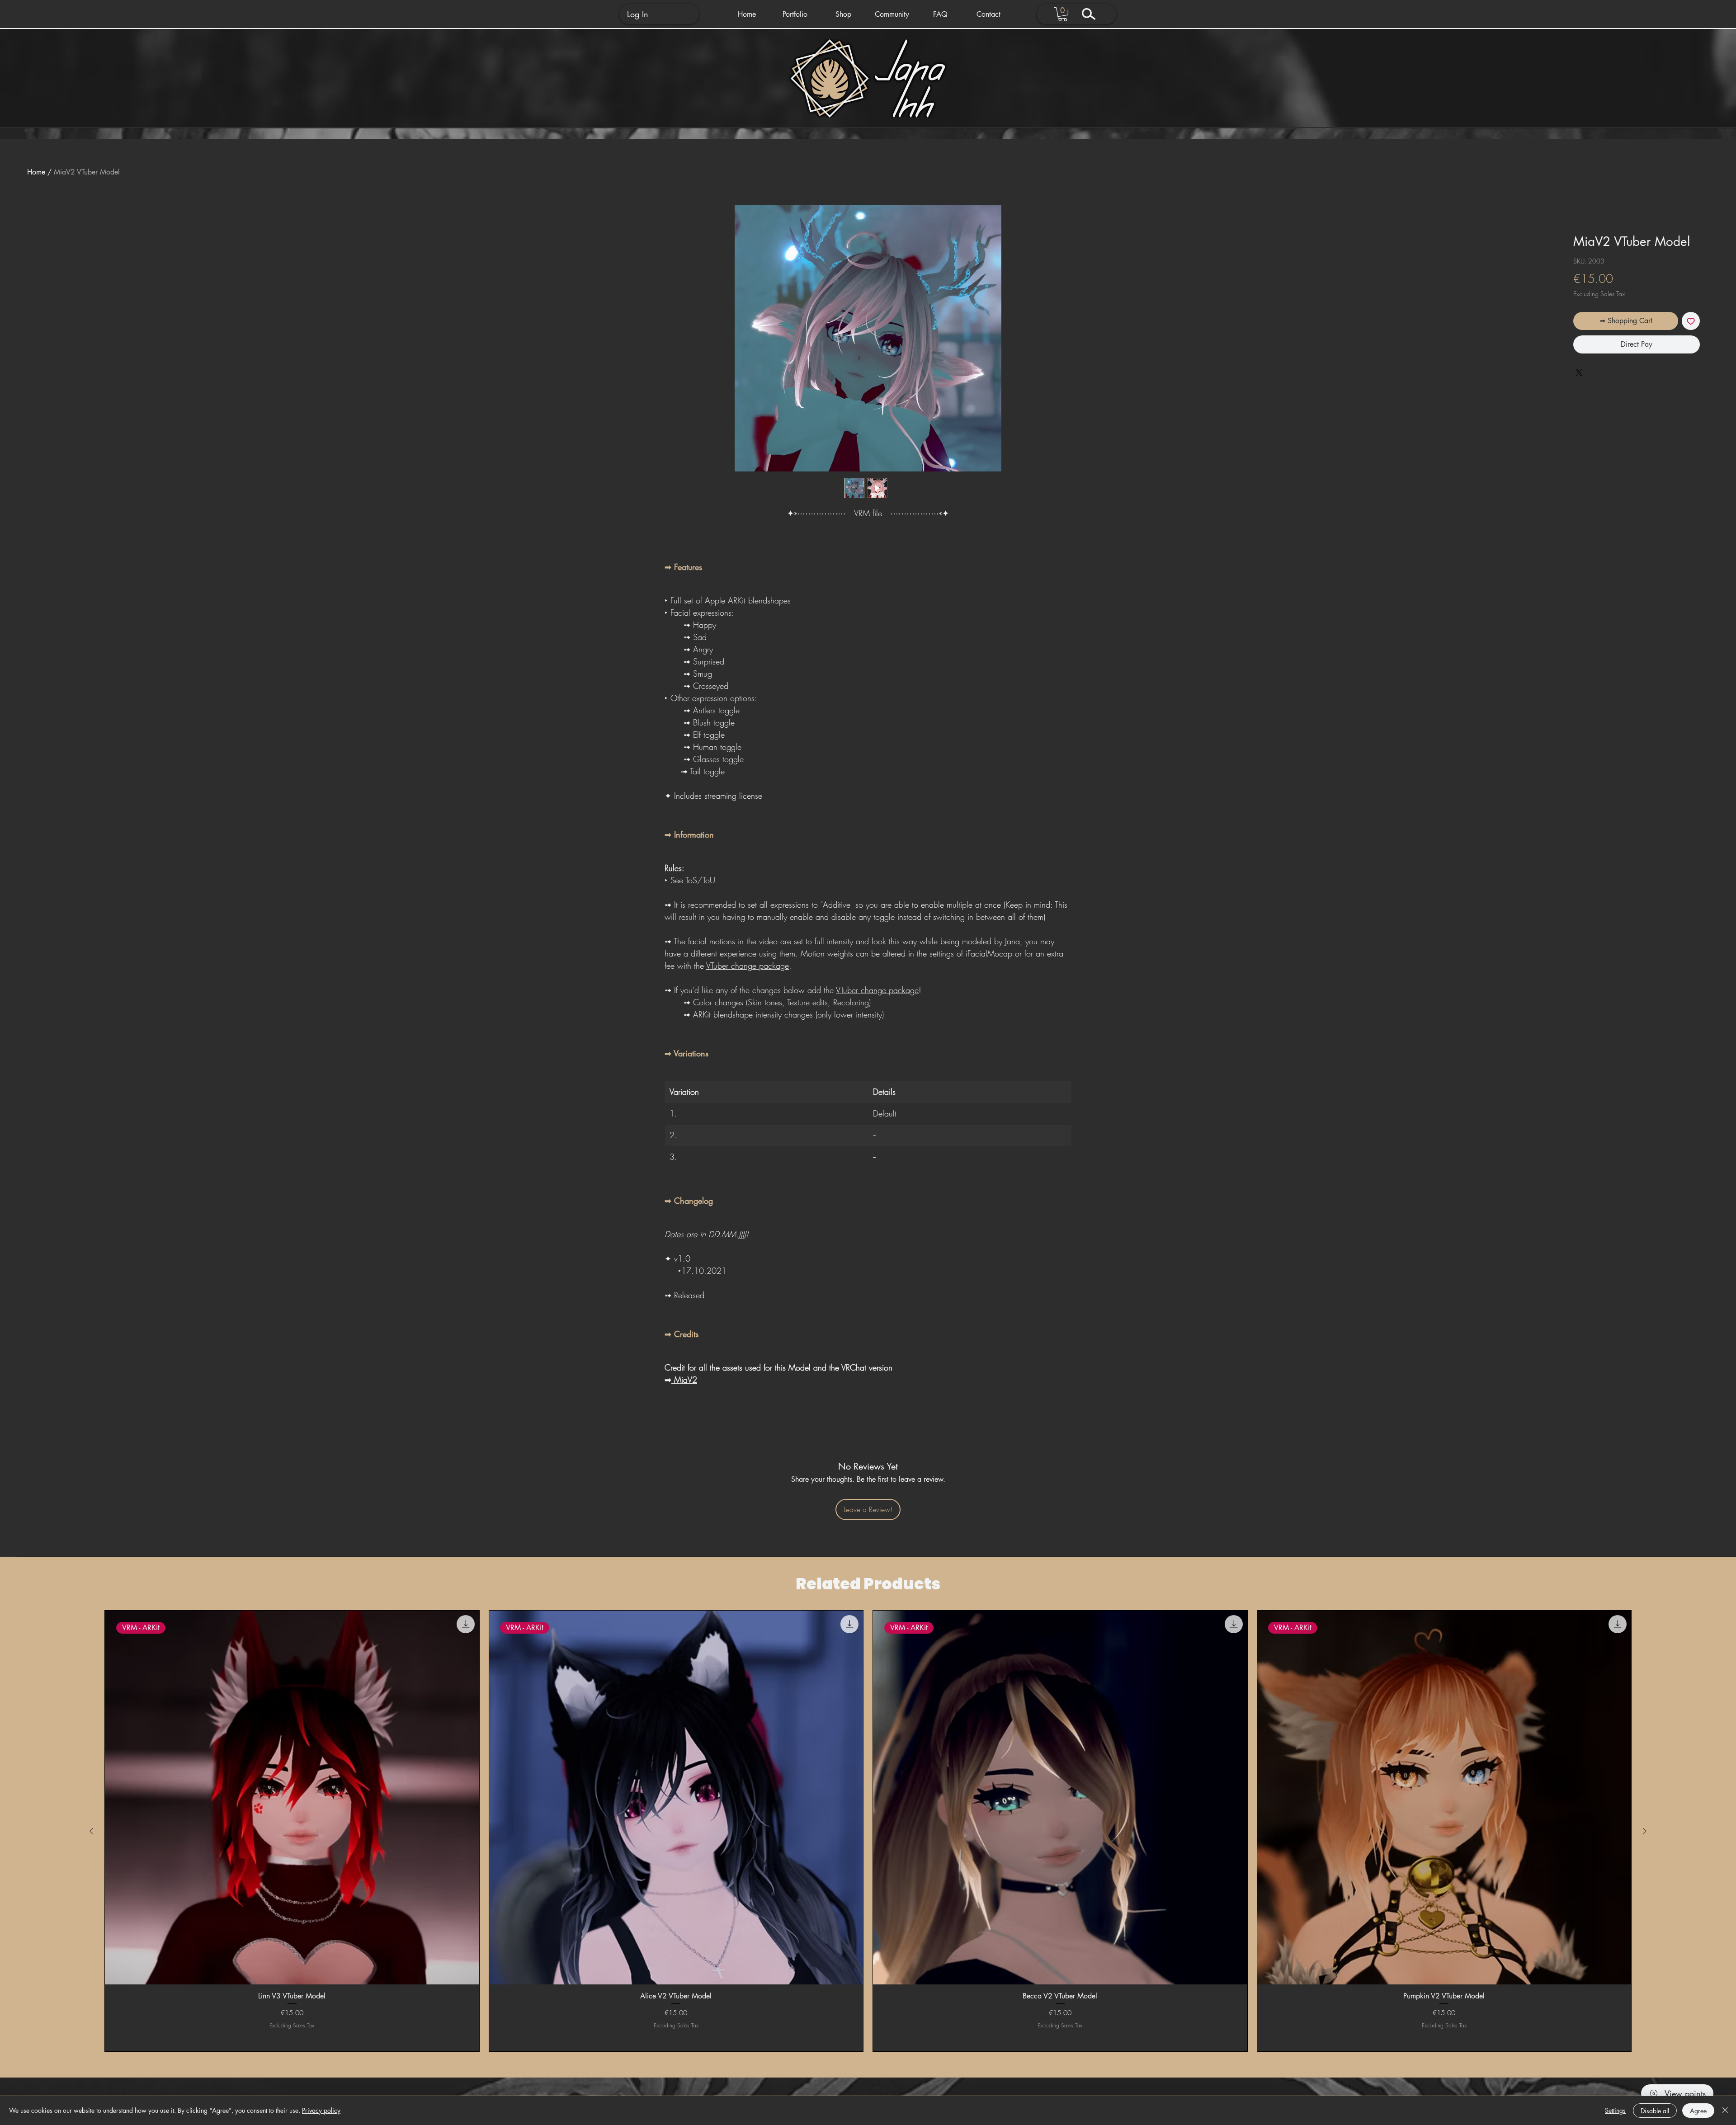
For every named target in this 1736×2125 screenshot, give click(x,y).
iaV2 (689, 1380)
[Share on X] (1579, 398)
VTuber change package (748, 966)
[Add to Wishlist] (1691, 321)
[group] (868, 1831)
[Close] (1725, 2111)
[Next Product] (1645, 1831)
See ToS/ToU (693, 880)
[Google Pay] (1637, 369)
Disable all (1655, 2111)
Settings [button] (1615, 2110)
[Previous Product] (91, 1831)
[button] (795, 14)
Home (36, 172)
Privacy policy (321, 2110)
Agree (1698, 2111)
